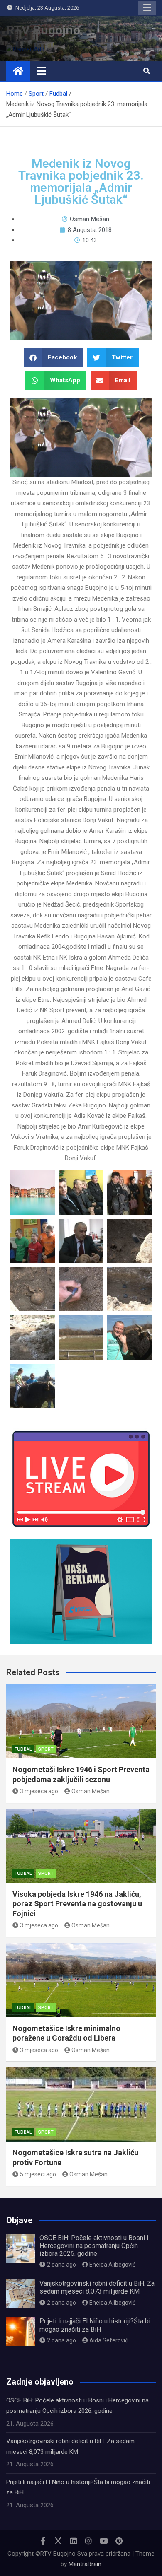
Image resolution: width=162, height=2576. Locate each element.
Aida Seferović (109, 2340)
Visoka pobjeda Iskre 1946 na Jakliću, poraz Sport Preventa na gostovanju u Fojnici (77, 1904)
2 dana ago (61, 2265)
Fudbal (23, 1749)
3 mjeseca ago (39, 1791)
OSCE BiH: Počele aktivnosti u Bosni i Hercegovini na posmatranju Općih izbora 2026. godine (94, 2246)
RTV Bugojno (43, 30)
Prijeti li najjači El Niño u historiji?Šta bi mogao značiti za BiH (95, 2325)
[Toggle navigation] (41, 71)
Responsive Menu (147, 8)
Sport (46, 1749)
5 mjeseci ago (38, 2174)
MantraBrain (85, 2564)
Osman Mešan (91, 1791)
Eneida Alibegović (112, 2265)
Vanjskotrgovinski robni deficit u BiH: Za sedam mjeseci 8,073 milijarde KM (97, 2287)
